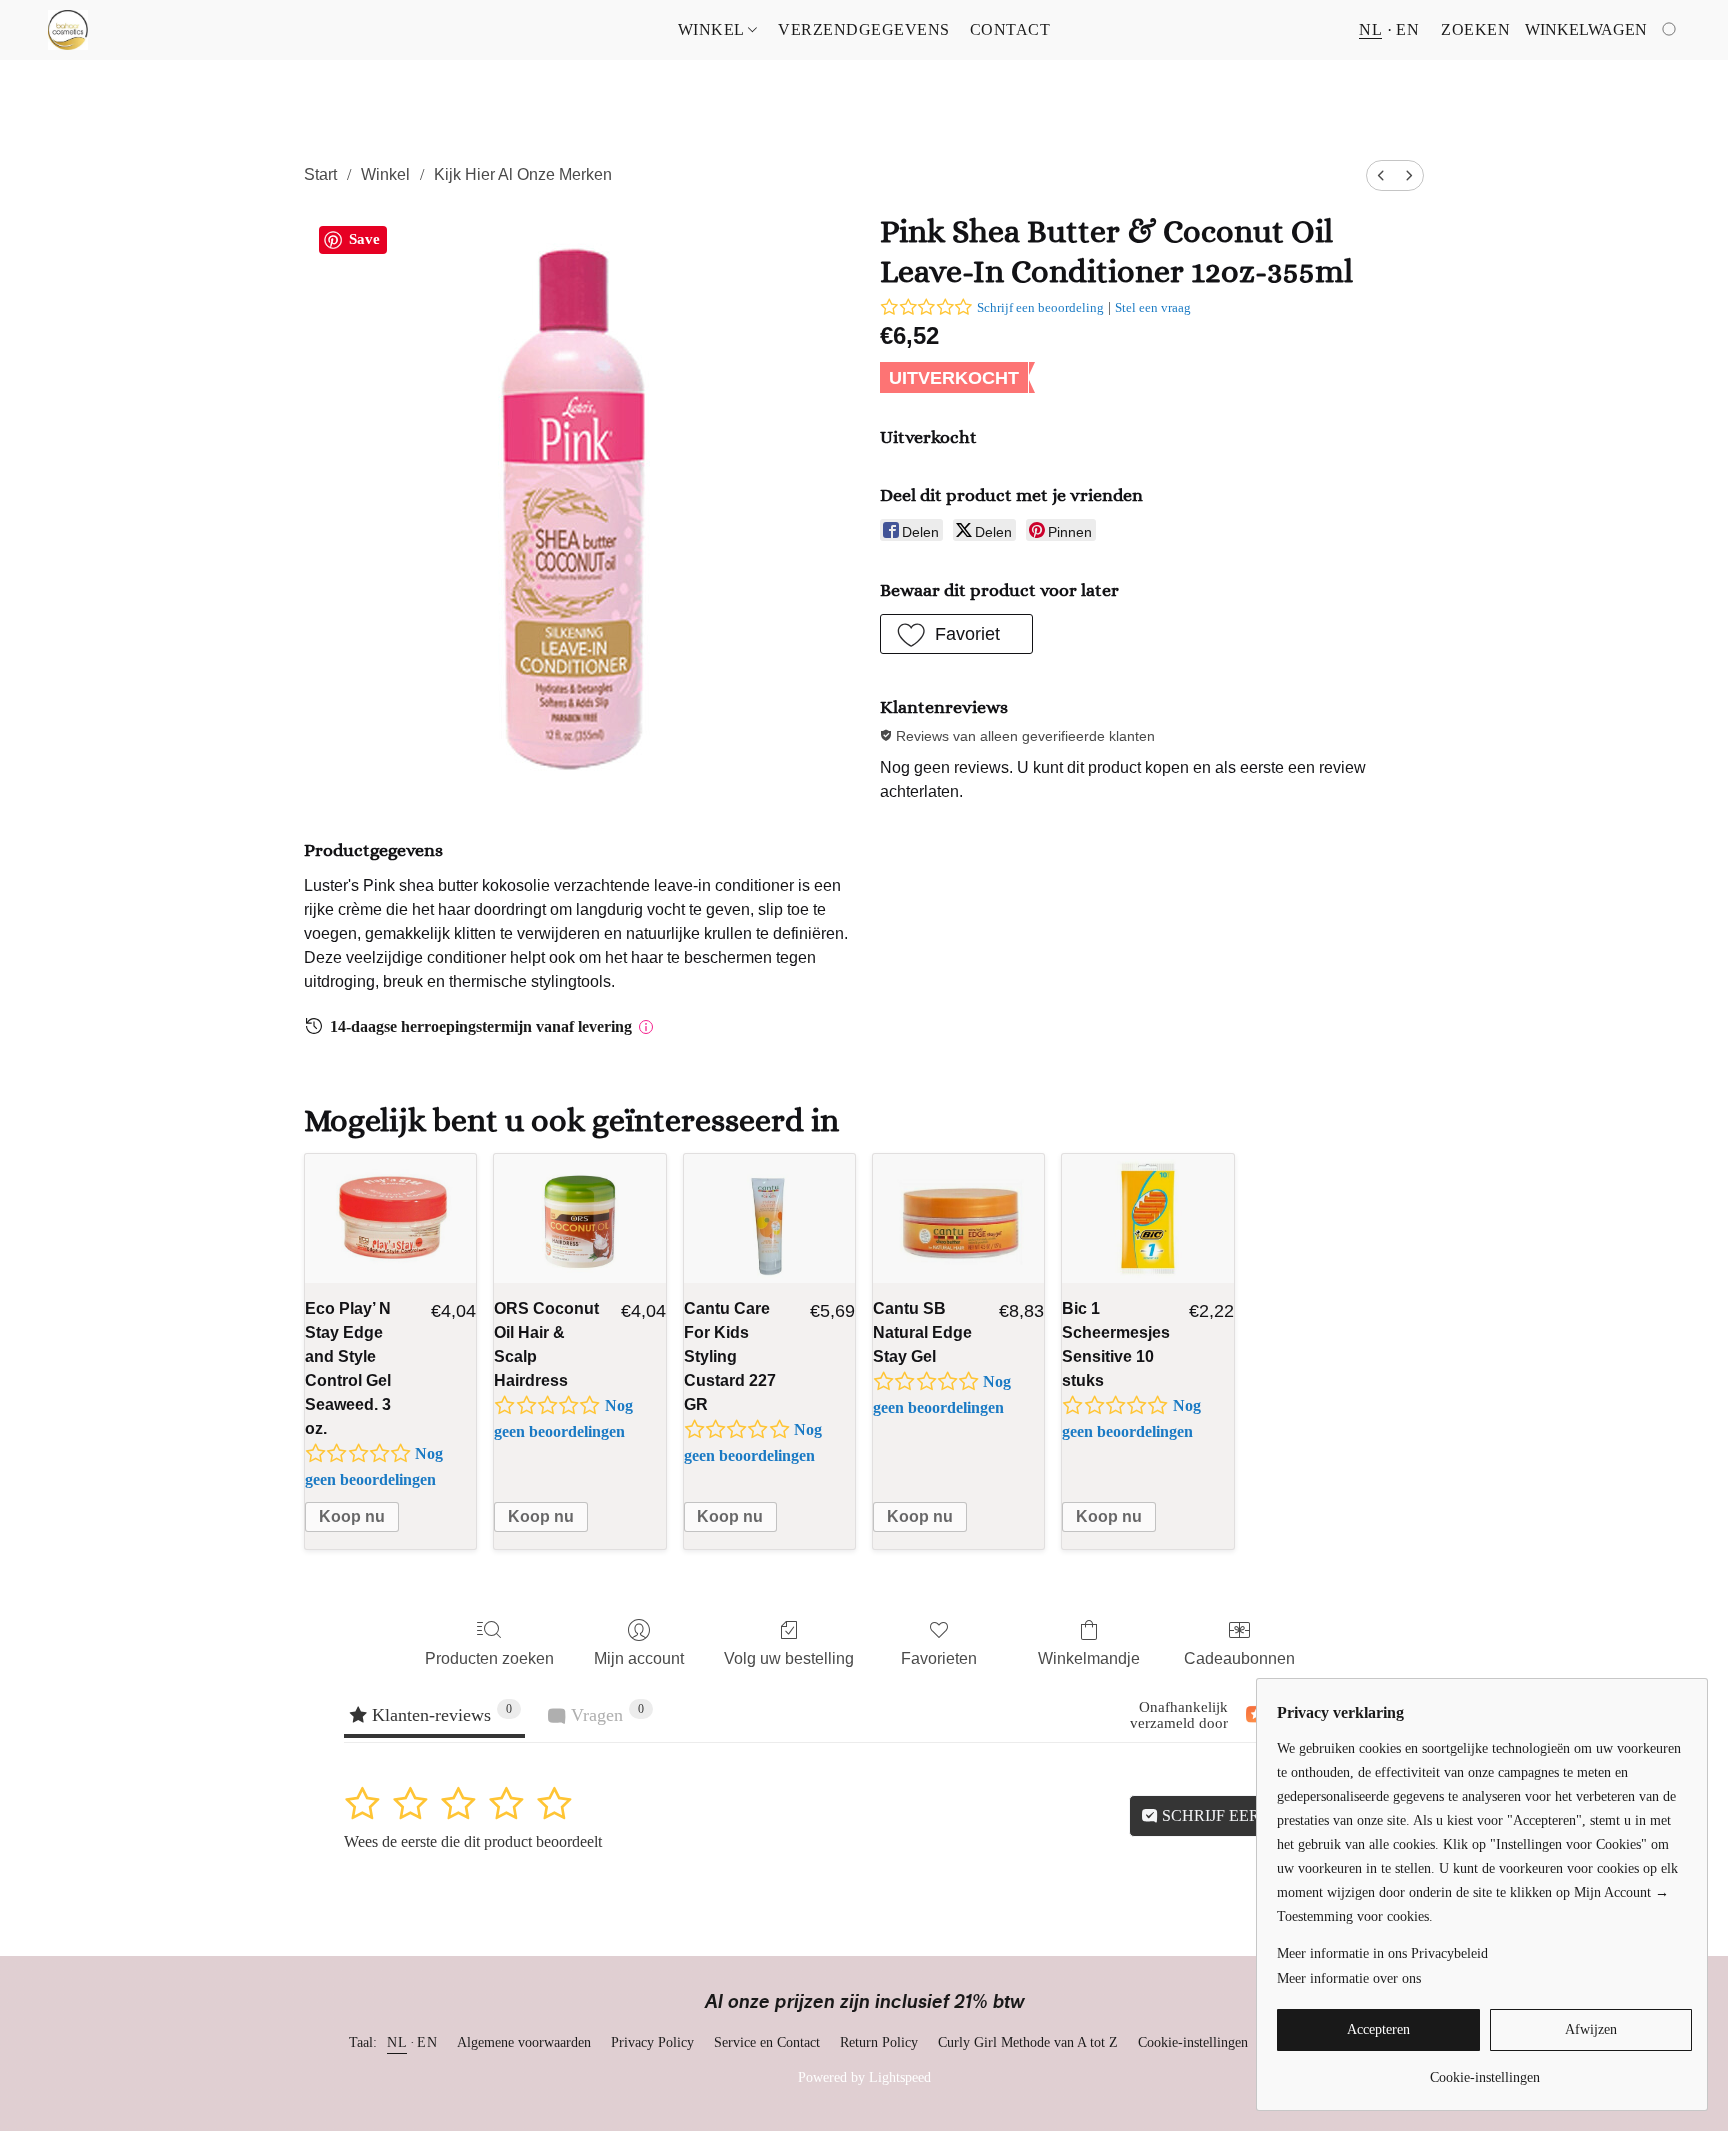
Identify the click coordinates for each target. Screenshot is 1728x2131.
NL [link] (397, 2042)
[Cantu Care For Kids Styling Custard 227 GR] (769, 1218)
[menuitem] (1381, 175)
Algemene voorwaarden (524, 2042)
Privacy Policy (652, 2042)
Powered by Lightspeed (864, 2077)
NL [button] (1370, 29)
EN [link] (427, 2042)
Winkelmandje (1089, 1658)
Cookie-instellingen (1193, 2042)
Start (320, 174)
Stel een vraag (1153, 307)
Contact (1010, 29)
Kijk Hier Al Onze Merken (523, 174)
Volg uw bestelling (789, 1658)
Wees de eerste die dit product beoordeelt (473, 1841)
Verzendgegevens (864, 29)
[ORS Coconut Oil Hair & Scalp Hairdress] (579, 1218)
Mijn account (639, 1658)
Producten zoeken (489, 1658)
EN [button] (1407, 29)
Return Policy (879, 2042)
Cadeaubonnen (1239, 1658)
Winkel (713, 29)
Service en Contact (767, 2042)
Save (364, 239)
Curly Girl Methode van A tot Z (1028, 2042)
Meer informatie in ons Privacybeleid (1382, 1953)
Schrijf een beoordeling (1040, 307)
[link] (1484, 2070)
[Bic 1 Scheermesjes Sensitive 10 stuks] (1147, 1218)
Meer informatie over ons (1349, 1978)
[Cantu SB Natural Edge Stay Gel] (958, 1218)
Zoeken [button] (1475, 29)
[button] (68, 30)
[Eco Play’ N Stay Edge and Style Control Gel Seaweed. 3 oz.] (390, 1218)
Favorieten (939, 1658)
